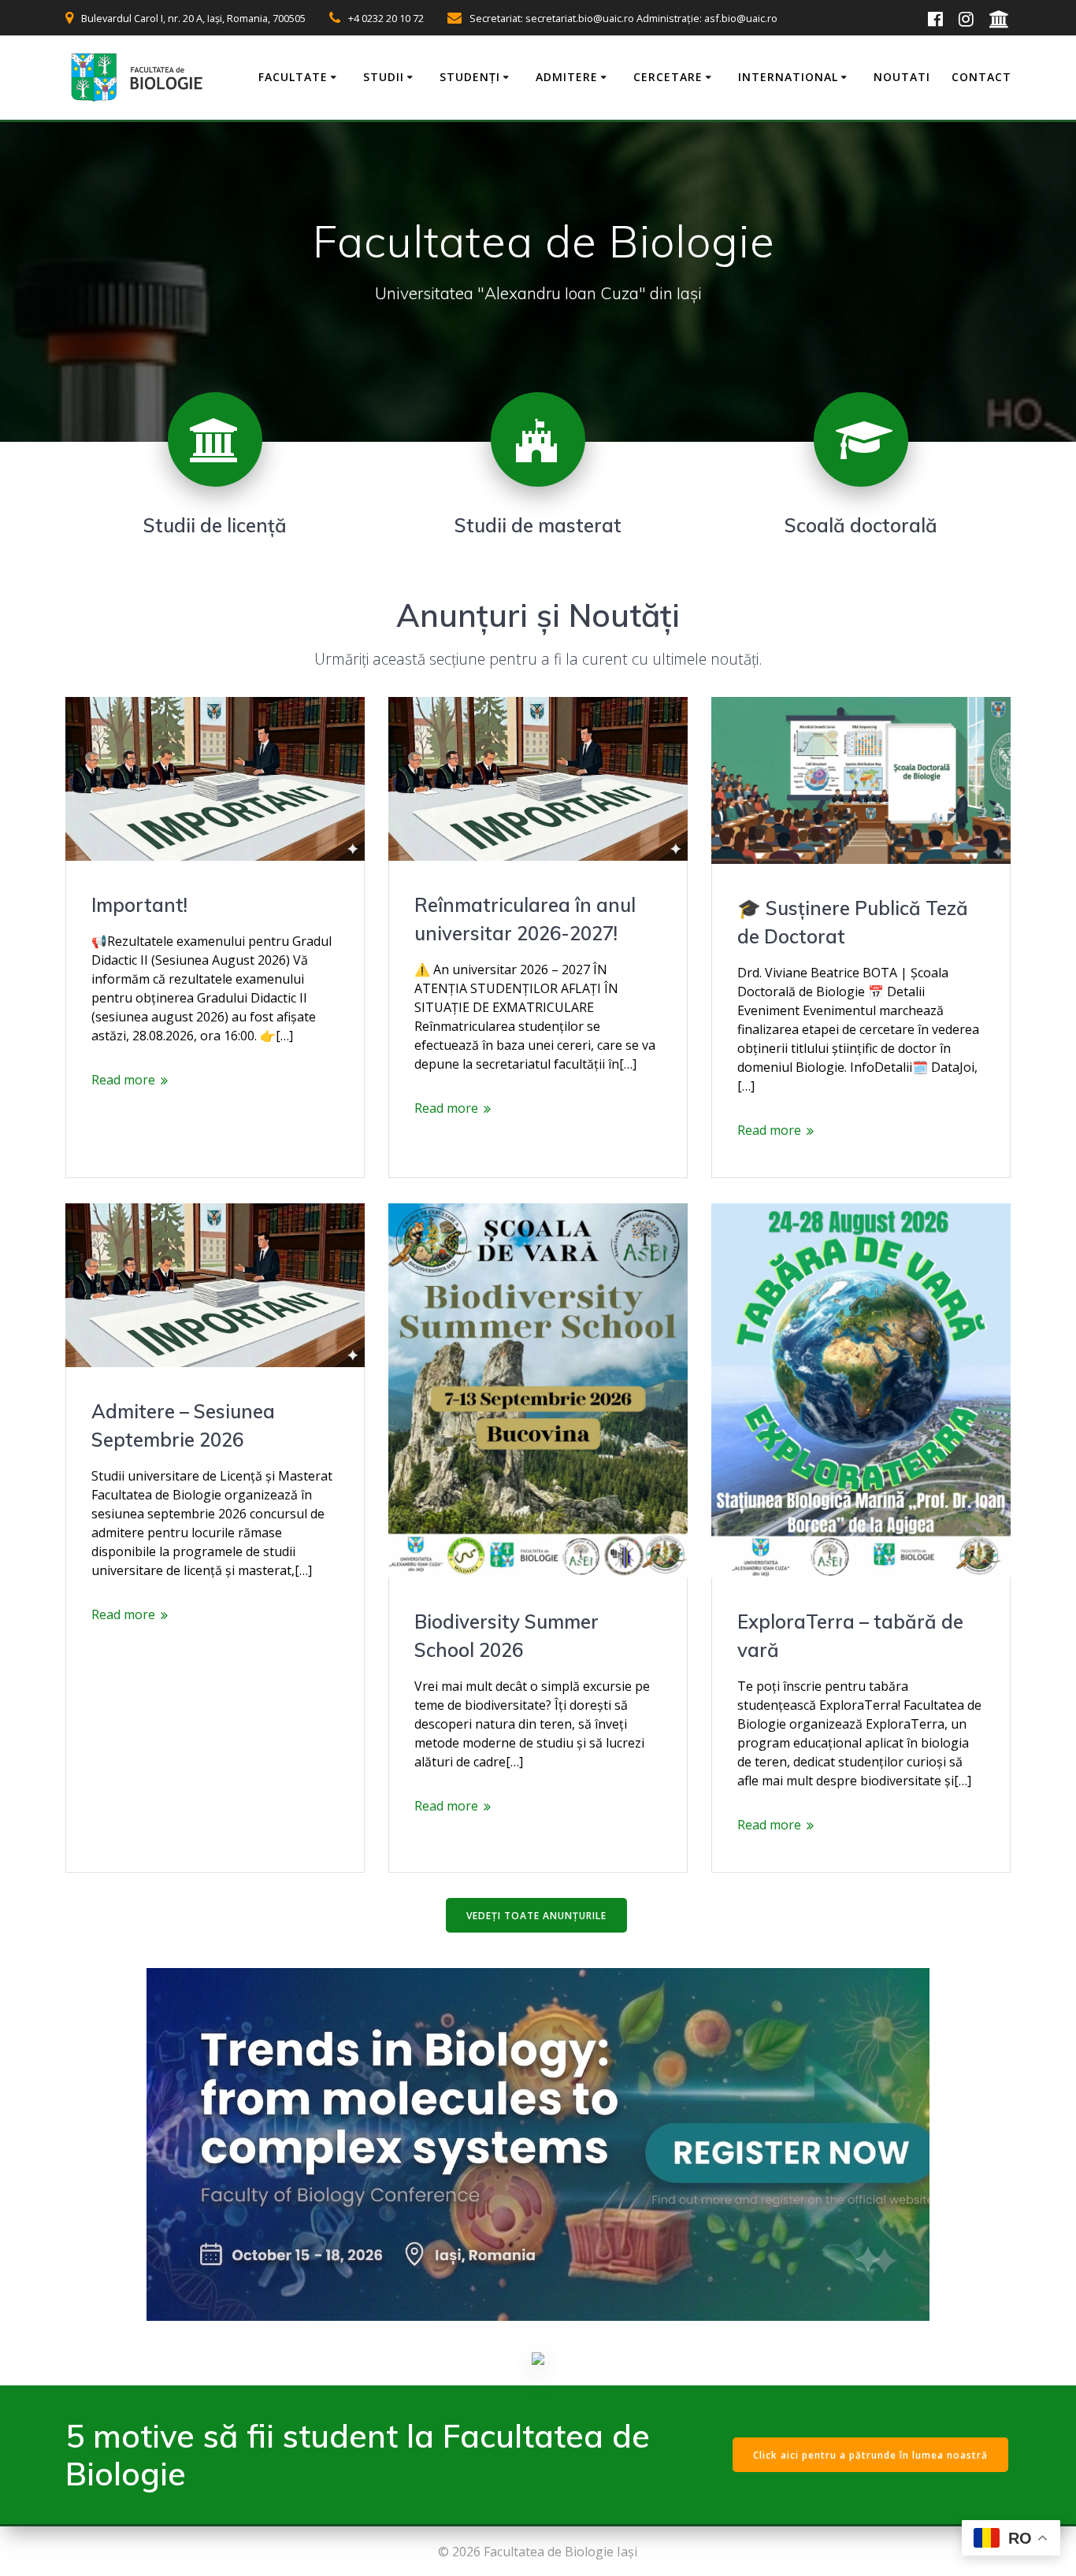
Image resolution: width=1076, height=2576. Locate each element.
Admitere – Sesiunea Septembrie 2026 (183, 1425)
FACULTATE (293, 77)
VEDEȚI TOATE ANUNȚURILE (536, 1916)
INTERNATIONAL (788, 77)
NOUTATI (902, 77)
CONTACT (981, 77)
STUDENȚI (470, 77)
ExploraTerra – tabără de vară (850, 1636)
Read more (123, 1080)
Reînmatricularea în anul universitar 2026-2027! (525, 919)
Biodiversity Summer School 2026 (506, 1636)
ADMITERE (567, 77)
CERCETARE (668, 77)
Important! (139, 905)
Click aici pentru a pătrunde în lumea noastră (870, 2455)
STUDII (384, 77)
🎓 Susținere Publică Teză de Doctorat (853, 922)
